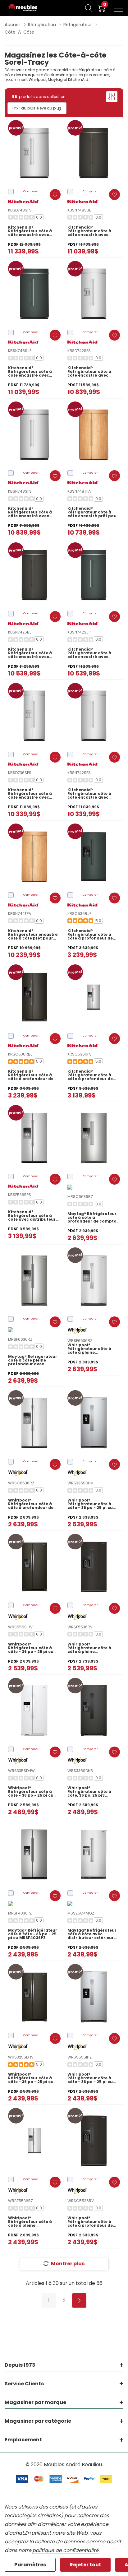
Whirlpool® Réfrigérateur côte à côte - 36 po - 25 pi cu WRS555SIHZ (90, 2078)
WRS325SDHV (21, 2057)
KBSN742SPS (79, 773)
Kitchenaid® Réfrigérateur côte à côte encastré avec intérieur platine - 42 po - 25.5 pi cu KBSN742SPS (93, 794)
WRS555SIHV (20, 1627)
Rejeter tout (85, 2565)
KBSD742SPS (79, 351)
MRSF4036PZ (20, 1913)
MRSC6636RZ (80, 1197)
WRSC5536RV (81, 2201)
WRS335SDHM (80, 1483)
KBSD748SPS (20, 210)
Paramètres (30, 2565)
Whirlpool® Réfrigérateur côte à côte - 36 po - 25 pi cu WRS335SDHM (90, 1504)
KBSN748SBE (79, 210)
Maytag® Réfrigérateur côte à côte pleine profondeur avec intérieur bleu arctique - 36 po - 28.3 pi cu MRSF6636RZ (34, 1360)
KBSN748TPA (79, 491)
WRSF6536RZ (80, 1341)
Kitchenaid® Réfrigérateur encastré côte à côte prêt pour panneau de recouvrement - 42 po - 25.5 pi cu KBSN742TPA (33, 935)
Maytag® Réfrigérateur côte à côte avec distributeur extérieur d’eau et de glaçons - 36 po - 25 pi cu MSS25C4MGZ (93, 1934)
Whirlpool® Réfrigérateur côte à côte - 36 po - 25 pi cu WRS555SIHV (31, 1648)
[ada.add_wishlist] (55, 195)
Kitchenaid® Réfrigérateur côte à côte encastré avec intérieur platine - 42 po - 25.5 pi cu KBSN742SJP (93, 653)
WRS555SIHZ (80, 2057)
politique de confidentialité (65, 2550)
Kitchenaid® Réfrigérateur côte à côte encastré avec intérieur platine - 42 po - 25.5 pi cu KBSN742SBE (34, 653)
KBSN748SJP (20, 351)
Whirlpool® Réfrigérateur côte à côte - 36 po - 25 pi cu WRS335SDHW (31, 1792)
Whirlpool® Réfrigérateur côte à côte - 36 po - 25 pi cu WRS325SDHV (31, 2078)
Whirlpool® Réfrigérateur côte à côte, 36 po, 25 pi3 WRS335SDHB (89, 1792)
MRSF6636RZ (20, 1339)
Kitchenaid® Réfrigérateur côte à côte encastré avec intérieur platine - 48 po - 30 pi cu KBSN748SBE (93, 231)
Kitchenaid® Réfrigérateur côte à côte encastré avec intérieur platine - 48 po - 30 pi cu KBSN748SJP (34, 372)
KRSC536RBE (20, 1054)
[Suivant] (79, 2300)
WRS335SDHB (80, 1771)
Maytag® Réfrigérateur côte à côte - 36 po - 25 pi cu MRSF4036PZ (33, 1934)
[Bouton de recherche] (89, 8)
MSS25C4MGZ (81, 1913)
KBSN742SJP (79, 632)
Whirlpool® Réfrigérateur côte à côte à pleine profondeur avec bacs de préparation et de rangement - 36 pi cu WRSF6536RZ (91, 1349)
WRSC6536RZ (21, 1483)
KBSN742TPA (20, 914)
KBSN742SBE (20, 632)
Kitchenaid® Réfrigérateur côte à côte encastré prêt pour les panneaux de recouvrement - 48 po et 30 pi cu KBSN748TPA (93, 512)
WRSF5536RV (80, 1627)
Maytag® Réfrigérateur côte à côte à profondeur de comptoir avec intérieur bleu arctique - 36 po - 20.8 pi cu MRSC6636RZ (94, 1218)
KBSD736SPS (20, 773)
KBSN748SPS (20, 491)
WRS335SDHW (21, 1771)
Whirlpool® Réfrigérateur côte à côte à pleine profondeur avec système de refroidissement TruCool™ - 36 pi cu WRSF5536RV (89, 1648)
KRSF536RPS (20, 1195)
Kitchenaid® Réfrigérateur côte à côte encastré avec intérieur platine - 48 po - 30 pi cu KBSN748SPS (34, 512)
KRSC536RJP (79, 914)
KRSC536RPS (80, 1054)
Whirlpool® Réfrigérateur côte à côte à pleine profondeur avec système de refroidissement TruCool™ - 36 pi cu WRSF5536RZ (30, 2222)
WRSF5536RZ (21, 2201)
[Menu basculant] (119, 8)
